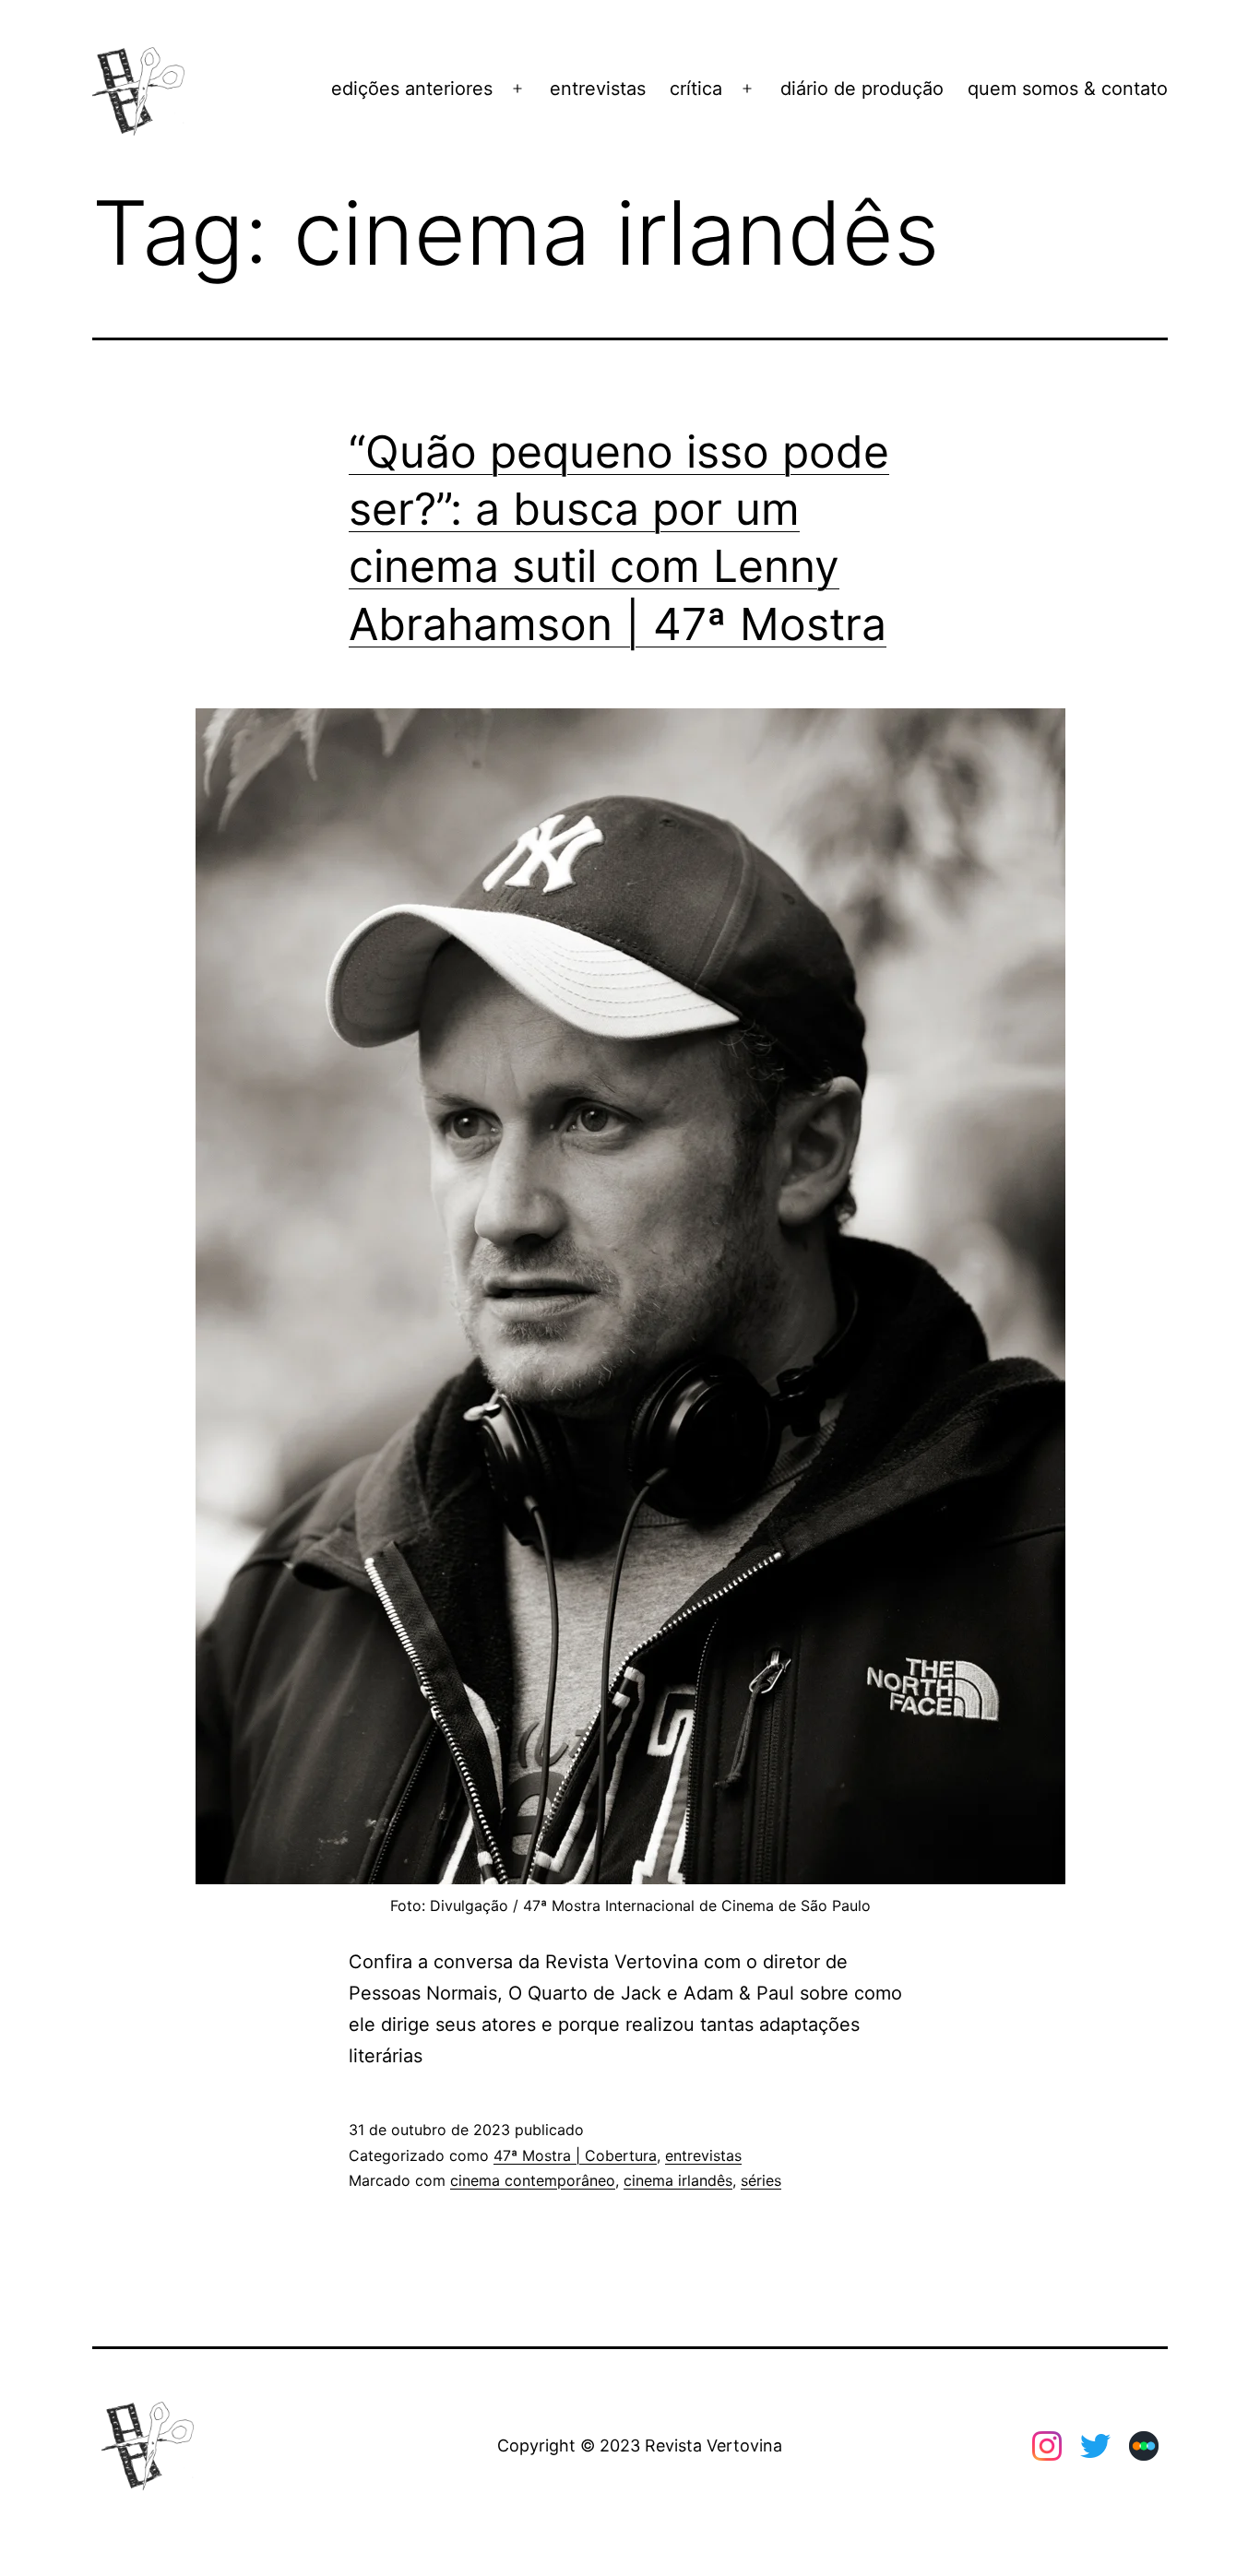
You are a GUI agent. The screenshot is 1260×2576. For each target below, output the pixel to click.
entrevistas (598, 89)
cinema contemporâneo (533, 2180)
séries (761, 2180)
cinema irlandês (678, 2180)
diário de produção (862, 89)
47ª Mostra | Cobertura (575, 2155)
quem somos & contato (1068, 89)
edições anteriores (412, 89)
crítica (696, 89)
